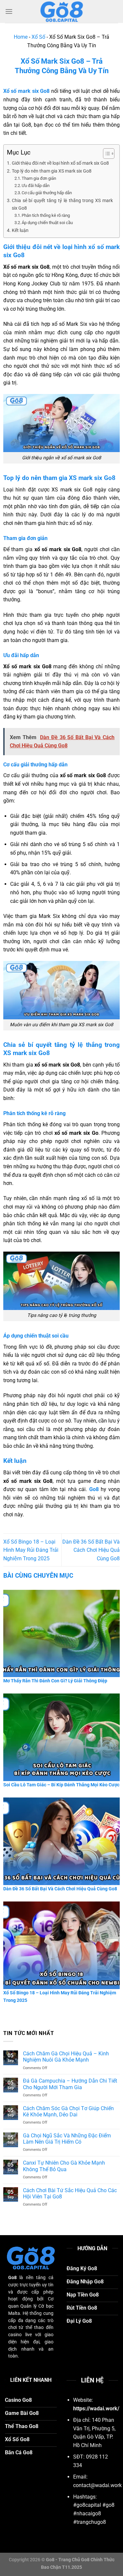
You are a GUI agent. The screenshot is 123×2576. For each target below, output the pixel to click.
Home (21, 37)
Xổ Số (38, 37)
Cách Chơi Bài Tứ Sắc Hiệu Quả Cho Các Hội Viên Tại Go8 (70, 2193)
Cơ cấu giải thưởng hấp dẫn (47, 193)
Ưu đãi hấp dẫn (36, 186)
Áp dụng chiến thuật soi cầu (47, 223)
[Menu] (9, 11)
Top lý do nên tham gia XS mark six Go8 (52, 171)
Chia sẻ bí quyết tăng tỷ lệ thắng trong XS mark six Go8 (62, 204)
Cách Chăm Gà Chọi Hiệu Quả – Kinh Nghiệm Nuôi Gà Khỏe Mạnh (66, 2057)
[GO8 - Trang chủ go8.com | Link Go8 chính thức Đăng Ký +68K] (62, 11)
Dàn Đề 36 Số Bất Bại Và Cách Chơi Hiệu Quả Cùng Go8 (91, 1550)
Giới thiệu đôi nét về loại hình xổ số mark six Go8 (60, 163)
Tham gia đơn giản (39, 178)
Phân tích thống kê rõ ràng (46, 215)
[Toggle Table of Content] (105, 154)
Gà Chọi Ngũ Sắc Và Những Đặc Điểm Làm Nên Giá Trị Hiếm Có (67, 2139)
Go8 (94, 1489)
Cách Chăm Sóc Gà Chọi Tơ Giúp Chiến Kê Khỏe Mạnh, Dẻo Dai (68, 2111)
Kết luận (20, 230)
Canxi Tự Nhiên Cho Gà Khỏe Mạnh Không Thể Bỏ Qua (64, 2166)
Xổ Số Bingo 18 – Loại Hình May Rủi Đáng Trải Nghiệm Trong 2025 (31, 1550)
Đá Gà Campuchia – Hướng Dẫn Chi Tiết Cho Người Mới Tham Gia (70, 2084)
